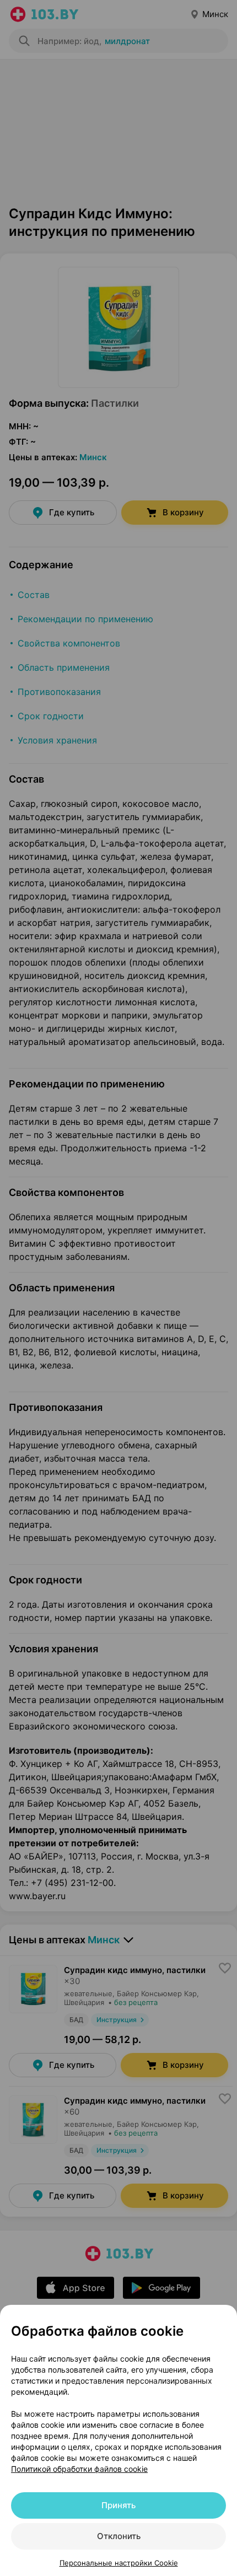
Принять (118, 2505)
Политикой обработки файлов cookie (79, 2469)
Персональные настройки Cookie (119, 2563)
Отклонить (119, 2536)
